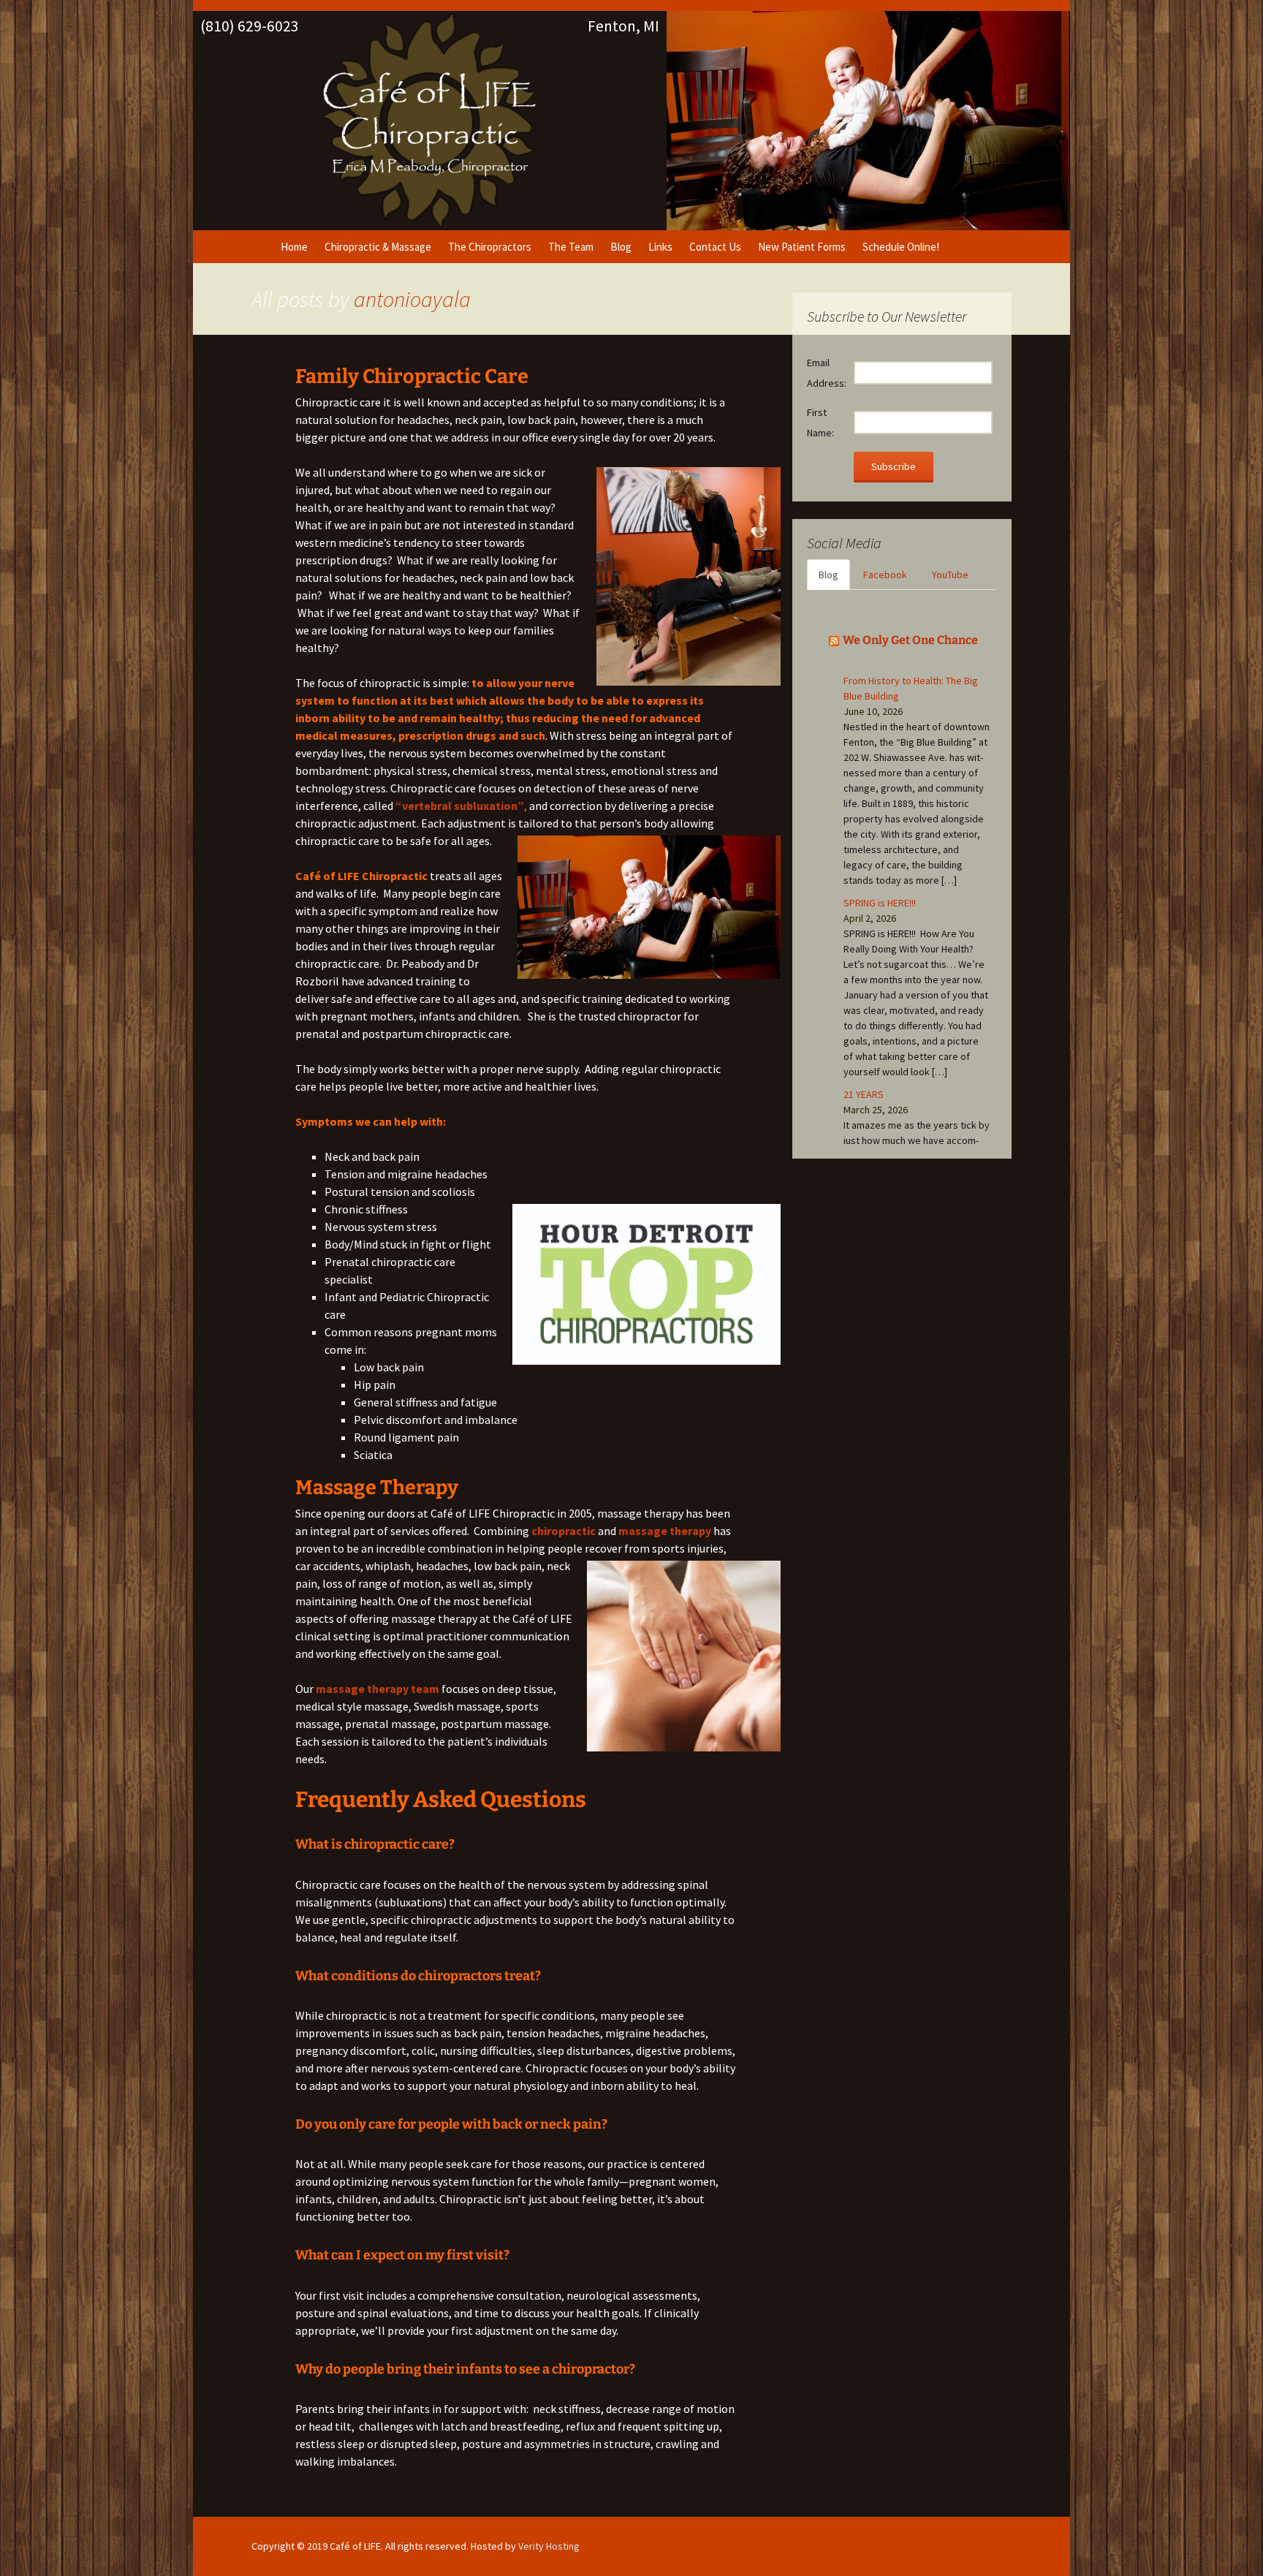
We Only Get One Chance (910, 640)
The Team (571, 247)
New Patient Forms (802, 247)
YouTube (950, 575)
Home (294, 247)
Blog (621, 247)
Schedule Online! (901, 247)
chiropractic (564, 1531)
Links (660, 247)
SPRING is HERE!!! (880, 903)
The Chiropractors (490, 247)
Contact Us (715, 247)
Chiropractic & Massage (378, 247)
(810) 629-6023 (250, 26)
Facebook (885, 575)
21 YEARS (864, 1094)
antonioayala (412, 299)
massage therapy (665, 1531)
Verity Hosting (549, 2546)
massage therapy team (378, 1689)
